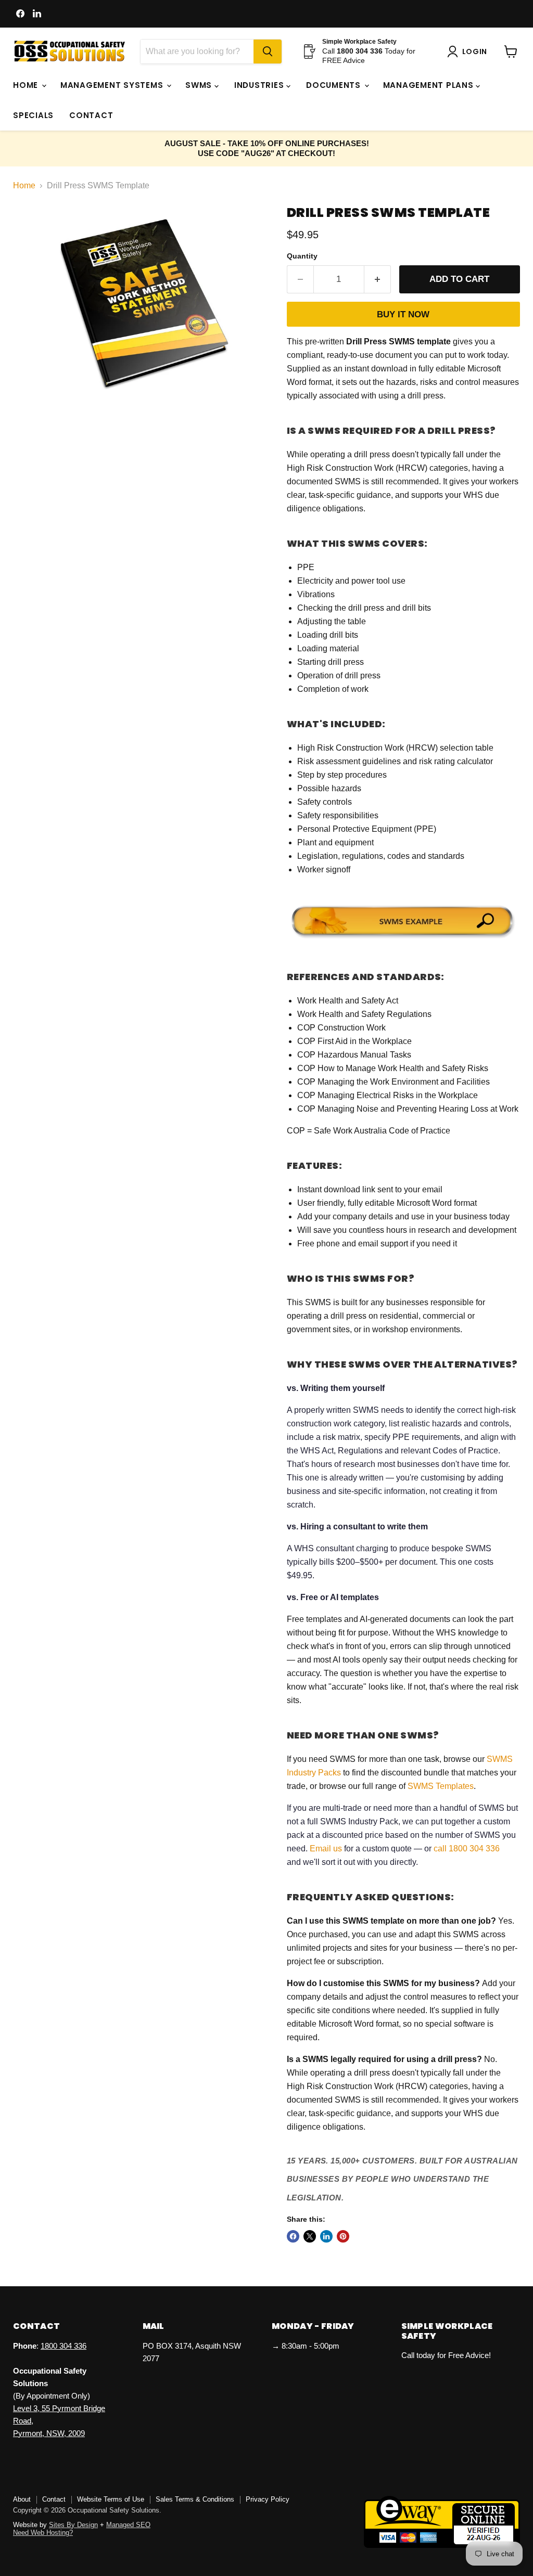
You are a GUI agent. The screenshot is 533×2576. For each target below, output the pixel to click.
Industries (260, 85)
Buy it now (403, 314)
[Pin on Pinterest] (343, 2236)
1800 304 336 (64, 2346)
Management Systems (113, 85)
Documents (335, 85)
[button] (469, 51)
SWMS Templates (441, 1786)
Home (27, 85)
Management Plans (430, 85)
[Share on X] (310, 2236)
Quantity (302, 256)
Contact (91, 115)
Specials (33, 115)
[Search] (268, 51)
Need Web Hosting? (43, 2533)
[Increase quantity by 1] (378, 279)
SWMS (200, 85)
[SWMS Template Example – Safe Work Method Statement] (403, 940)
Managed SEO (128, 2525)
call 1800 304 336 (467, 1849)
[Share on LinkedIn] (326, 2236)
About (22, 2499)
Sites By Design (73, 2525)
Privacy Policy (268, 2499)
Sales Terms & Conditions (195, 2499)
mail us (329, 1849)
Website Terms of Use (111, 2499)
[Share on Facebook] (293, 2236)
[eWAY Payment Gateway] (442, 2545)
